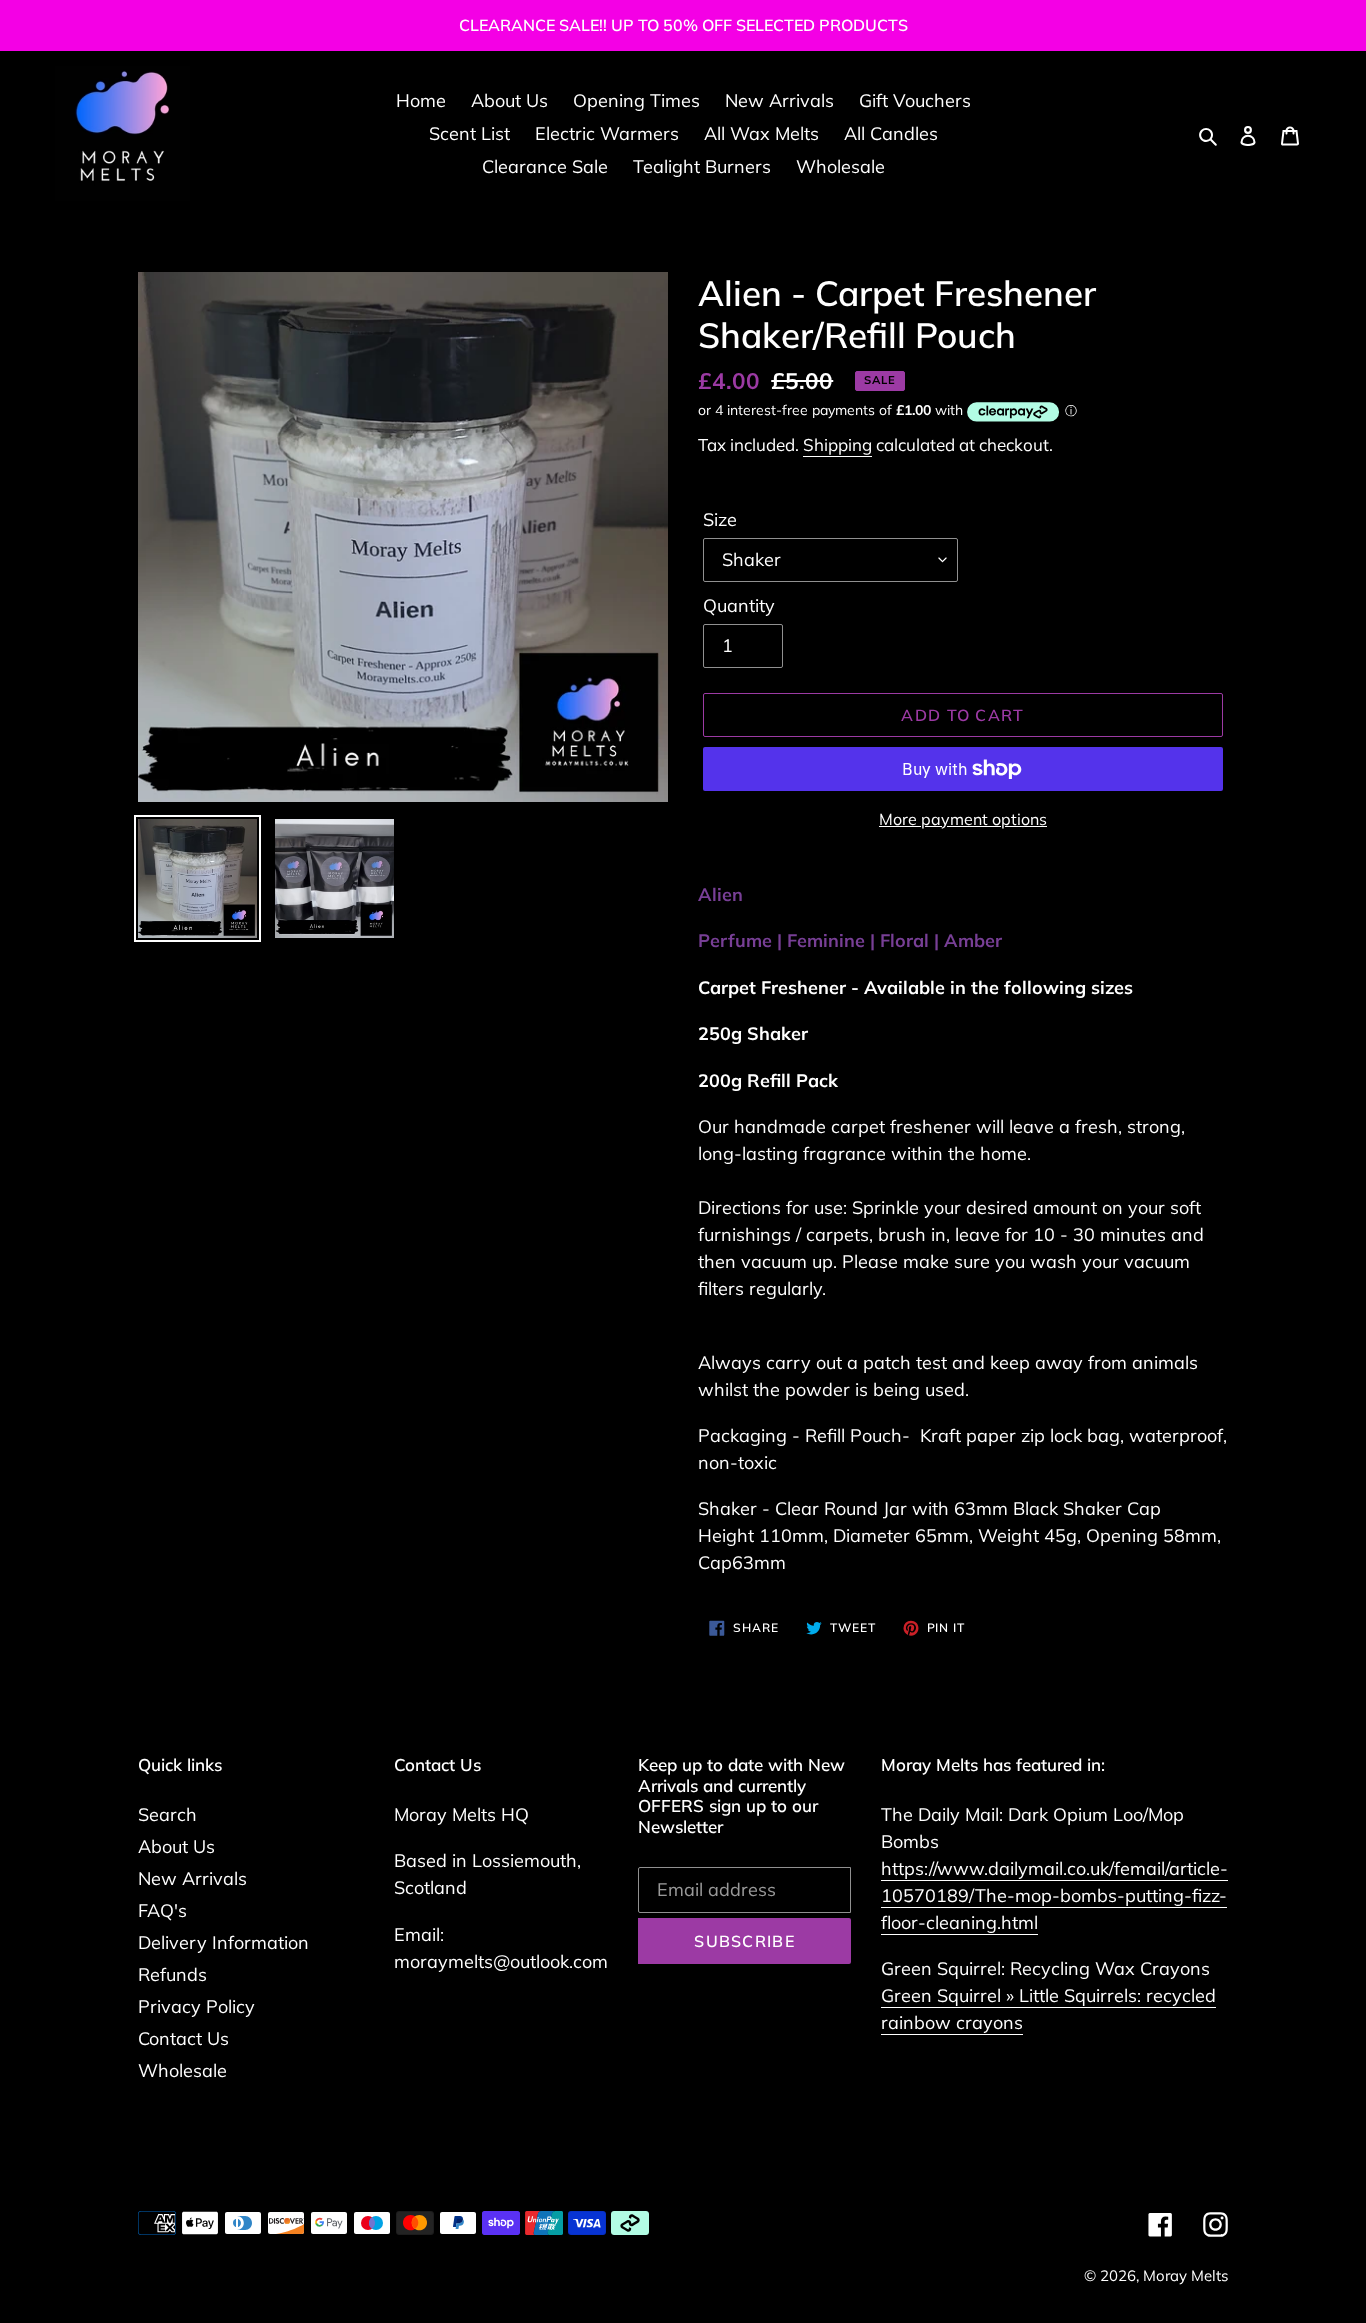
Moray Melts (1185, 2275)
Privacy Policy (196, 2006)
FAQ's (162, 1910)
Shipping (837, 444)
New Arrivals (192, 1878)
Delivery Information (223, 1942)
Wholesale (182, 2070)
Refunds (172, 1974)
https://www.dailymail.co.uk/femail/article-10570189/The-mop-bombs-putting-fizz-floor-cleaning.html (1054, 1895)
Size (720, 519)
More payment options (963, 819)
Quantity (739, 605)
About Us (176, 1846)
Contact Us (183, 2038)
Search (167, 1814)
